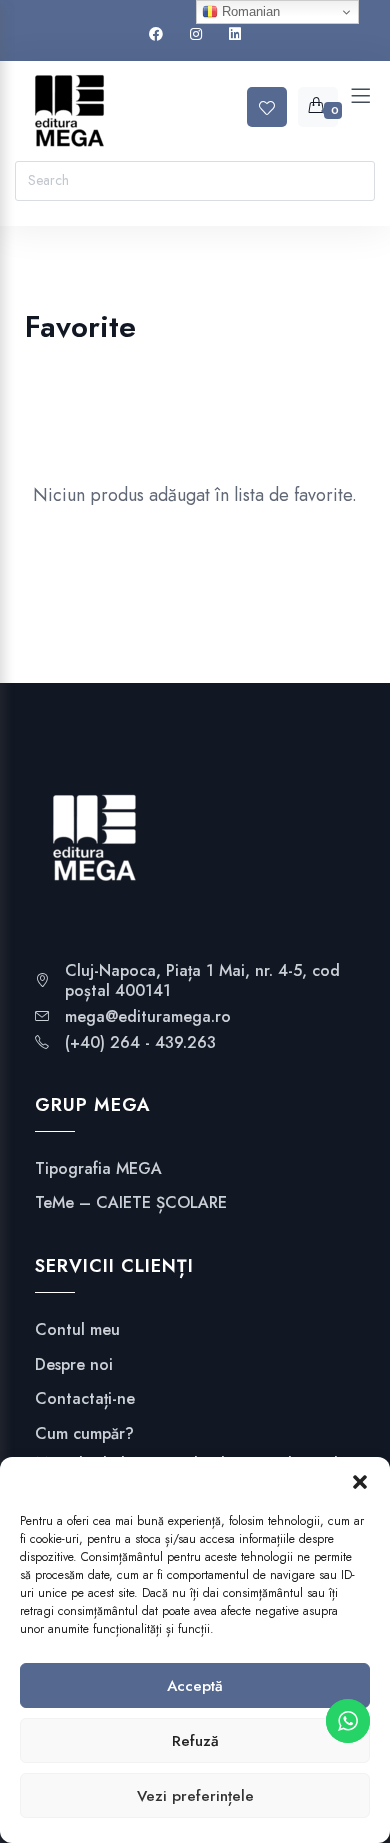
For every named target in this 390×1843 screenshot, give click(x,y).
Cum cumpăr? (84, 1434)
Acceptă (195, 1686)
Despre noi (74, 1365)
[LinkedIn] (235, 34)
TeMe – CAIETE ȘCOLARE (131, 1203)
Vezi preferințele (195, 1796)
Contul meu (77, 1330)
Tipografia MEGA (98, 1169)
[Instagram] (196, 34)
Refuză (195, 1741)
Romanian (249, 11)
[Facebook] (156, 34)
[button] (360, 1482)
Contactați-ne (85, 1399)
